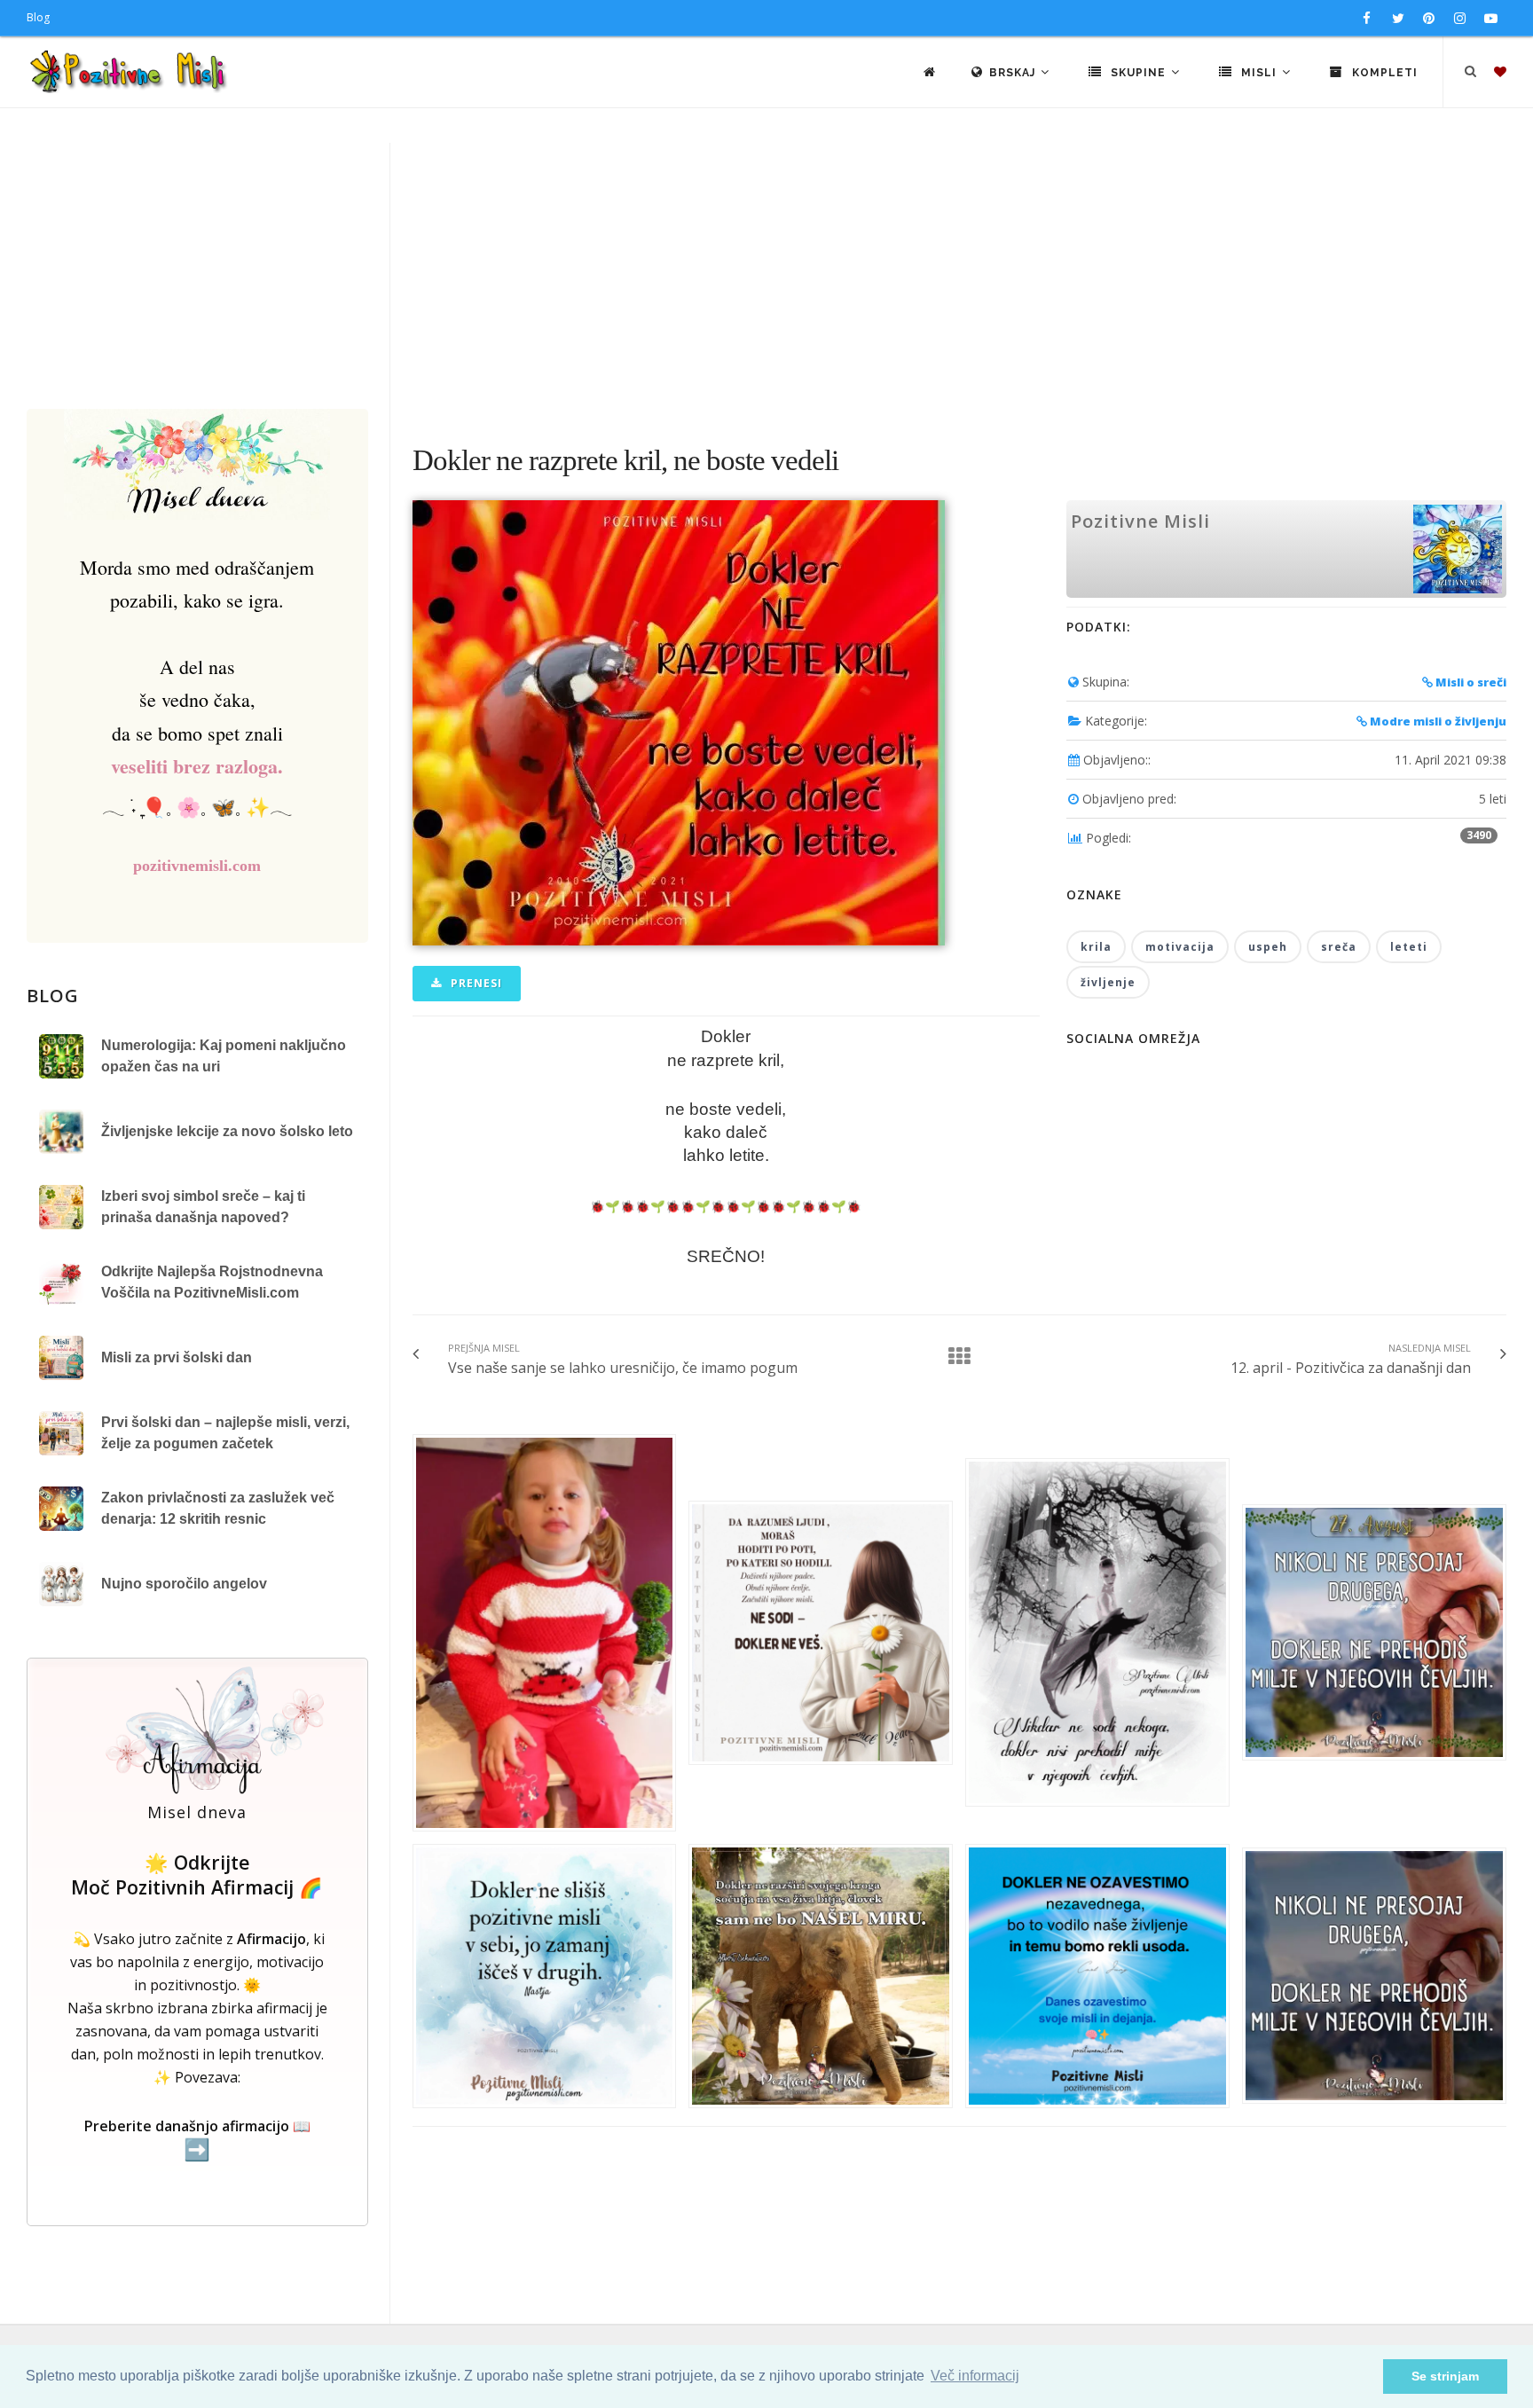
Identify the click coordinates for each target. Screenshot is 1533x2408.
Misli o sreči (1470, 682)
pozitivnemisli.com (197, 866)
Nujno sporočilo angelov (184, 1584)
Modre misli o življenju (1437, 721)
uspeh (1268, 947)
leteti (1409, 947)
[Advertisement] (766, 276)
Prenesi (475, 983)
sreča (1339, 947)
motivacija (1180, 947)
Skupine (1138, 73)
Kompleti (1383, 73)
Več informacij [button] (975, 2376)
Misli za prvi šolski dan (177, 1357)
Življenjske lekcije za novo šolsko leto (227, 1131)
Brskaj (1014, 73)
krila (1096, 947)
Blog (38, 17)
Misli (1259, 73)
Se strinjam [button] (1445, 2376)
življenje (1108, 982)
